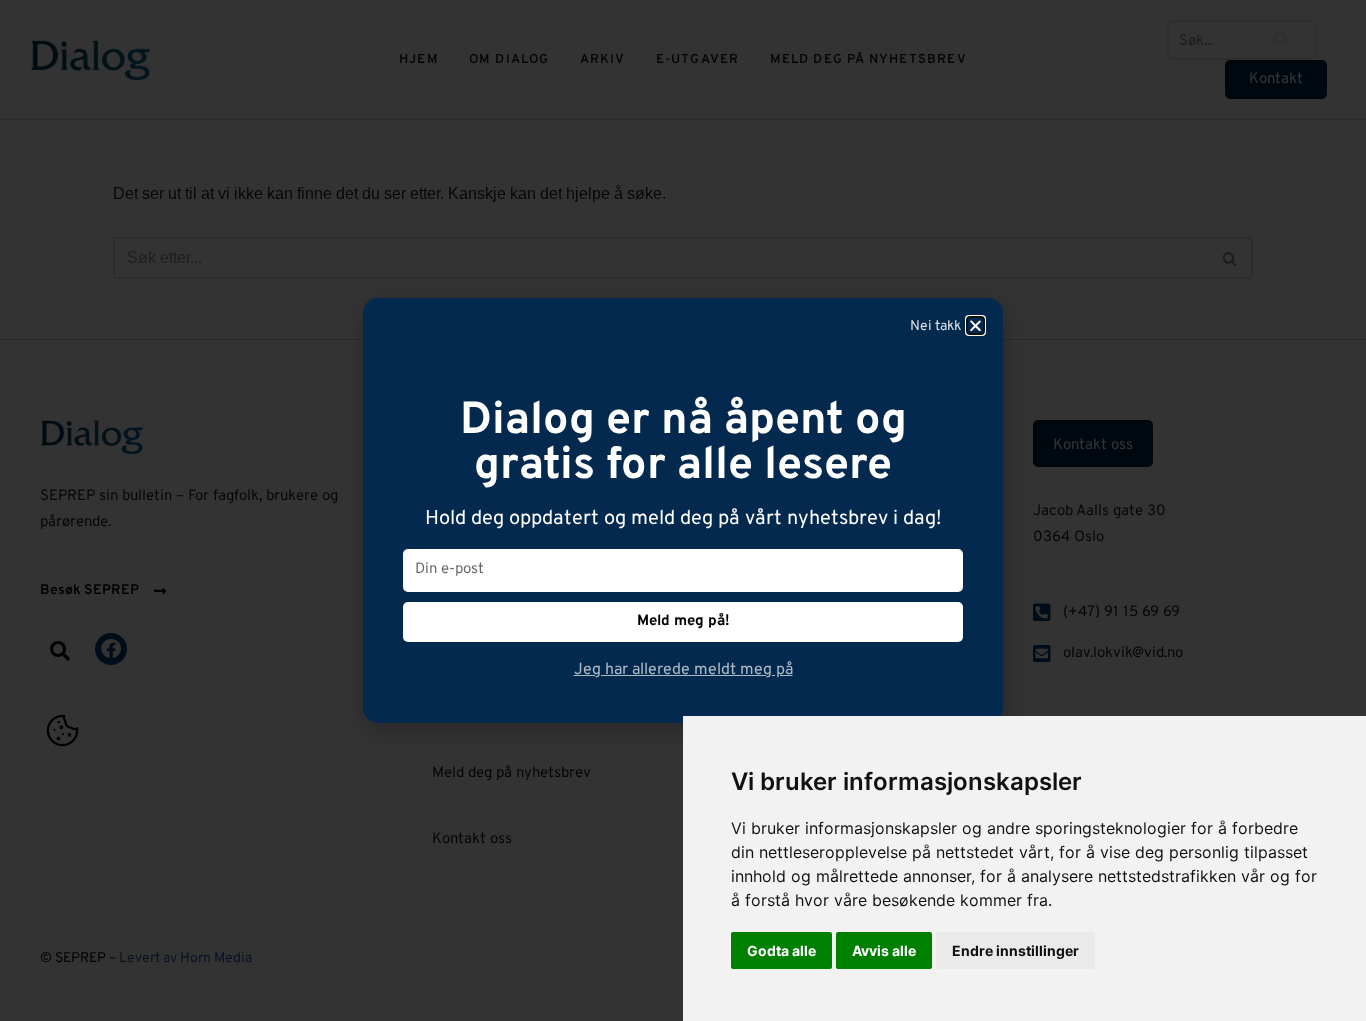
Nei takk (935, 326)
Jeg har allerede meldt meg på (683, 670)
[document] (683, 510)
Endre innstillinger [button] (1015, 950)
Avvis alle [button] (884, 950)
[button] (975, 325)
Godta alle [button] (781, 950)
